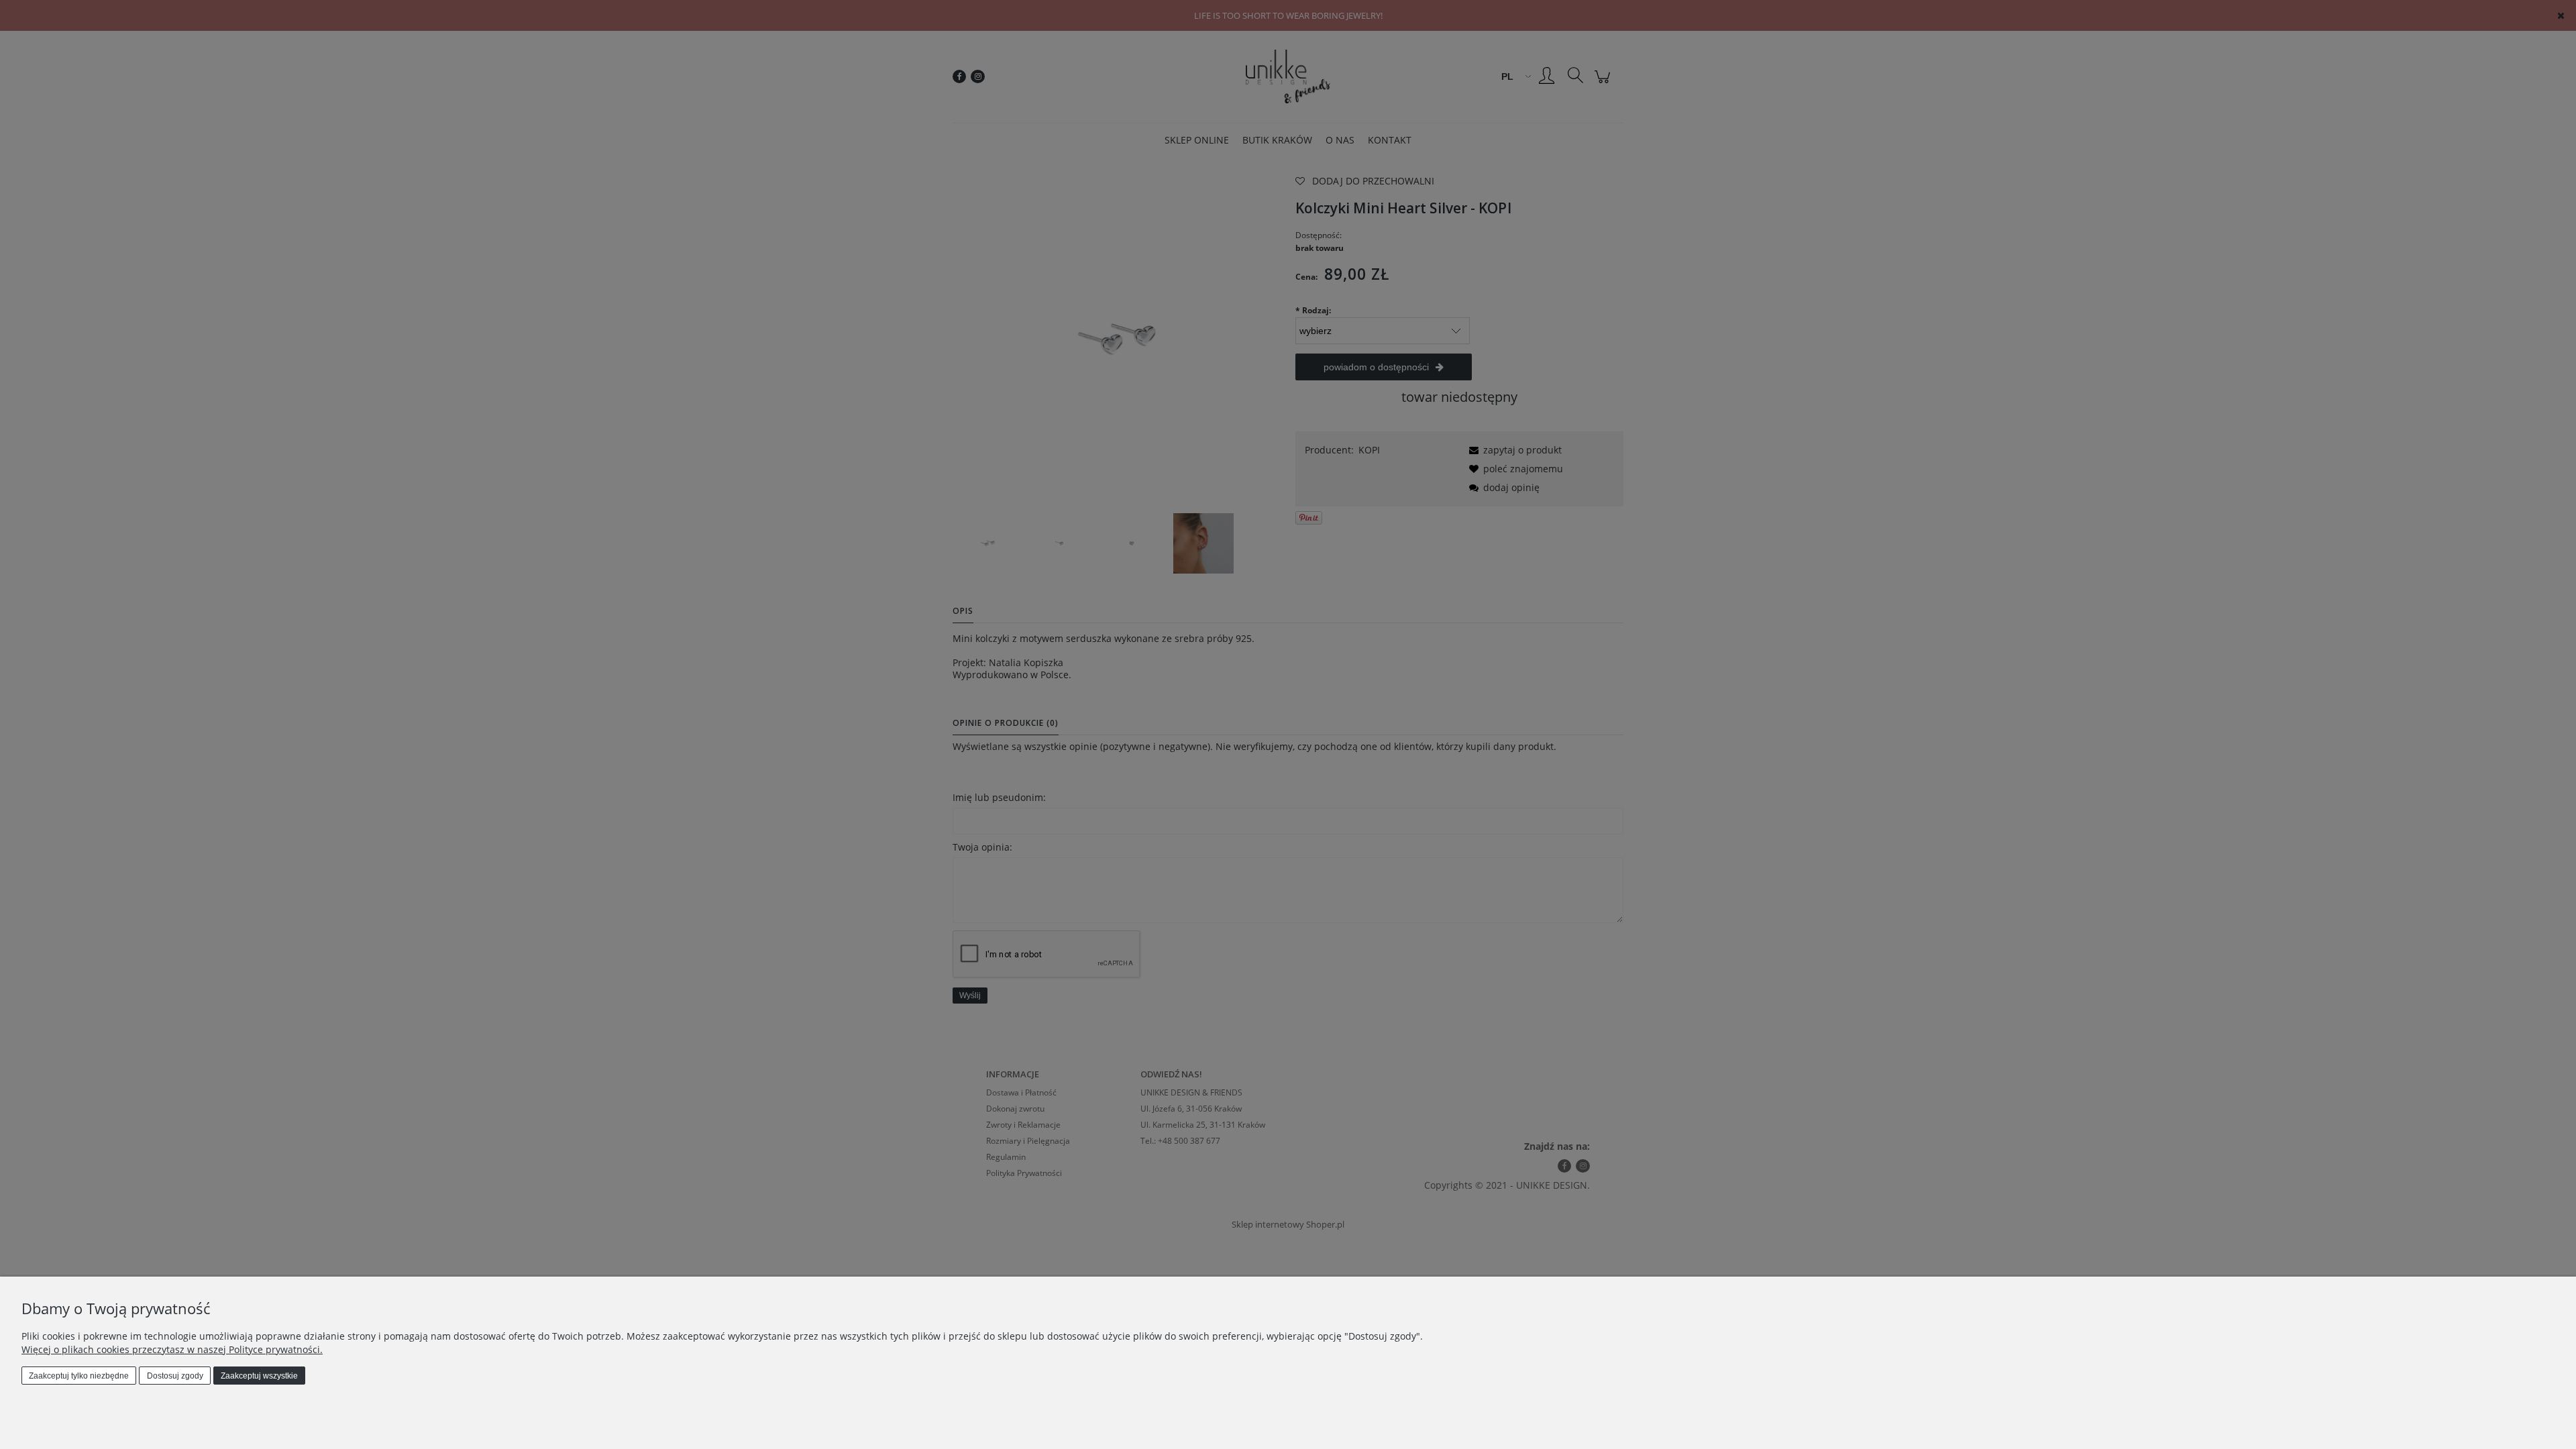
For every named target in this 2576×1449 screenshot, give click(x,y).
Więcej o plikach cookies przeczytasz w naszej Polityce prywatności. (172, 1349)
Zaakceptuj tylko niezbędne (79, 1376)
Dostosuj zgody (175, 1376)
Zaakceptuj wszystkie (259, 1376)
